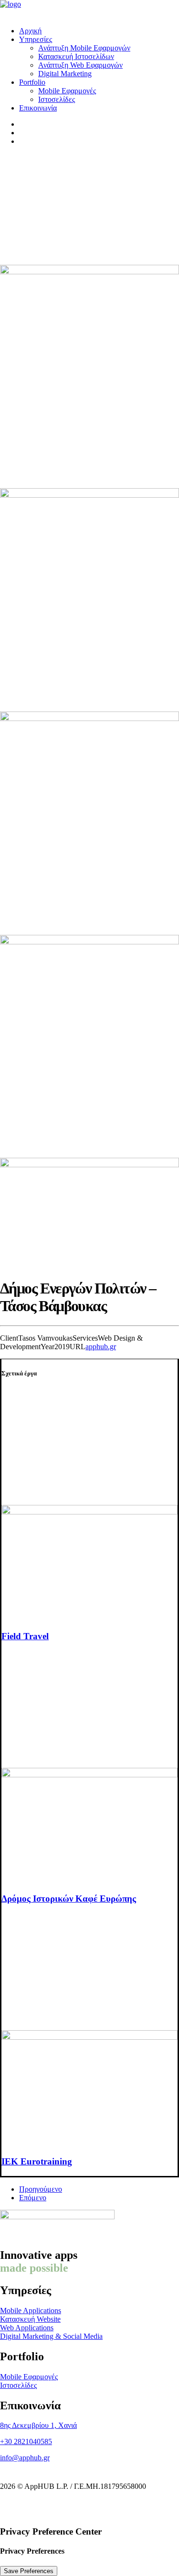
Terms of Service (82, 2509)
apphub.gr (101, 1347)
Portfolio (32, 82)
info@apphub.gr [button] (25, 2458)
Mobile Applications (31, 2310)
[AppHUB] (89, 10)
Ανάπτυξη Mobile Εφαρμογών (84, 48)
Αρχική (30, 31)
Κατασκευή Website (30, 2319)
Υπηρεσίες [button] (36, 39)
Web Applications (27, 2328)
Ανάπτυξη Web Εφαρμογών (80, 65)
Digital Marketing (65, 74)
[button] (89, 1512)
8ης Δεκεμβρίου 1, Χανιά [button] (38, 2425)
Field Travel (25, 1636)
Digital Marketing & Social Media (51, 2336)
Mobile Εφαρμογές (67, 91)
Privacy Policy (146, 2502)
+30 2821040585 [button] (26, 2441)
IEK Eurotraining (37, 2161)
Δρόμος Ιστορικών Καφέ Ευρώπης (69, 1899)
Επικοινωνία (38, 108)
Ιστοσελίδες (57, 99)
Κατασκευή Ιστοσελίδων (76, 56)
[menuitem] (99, 31)
